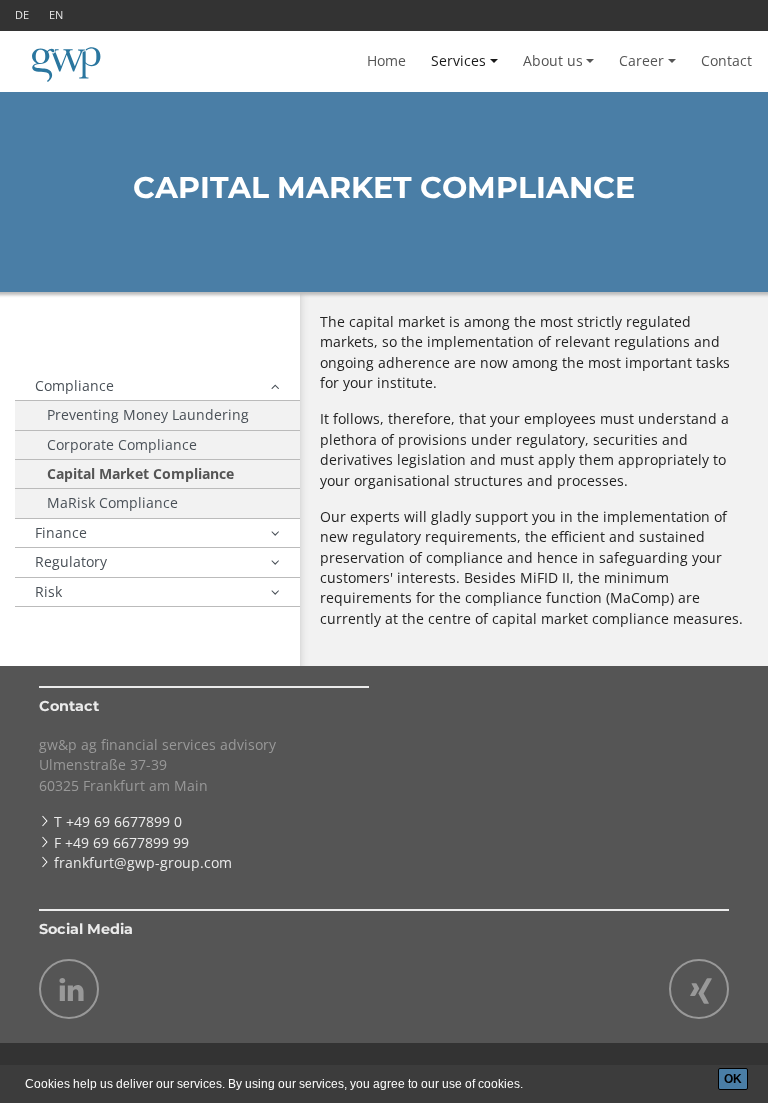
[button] (275, 386)
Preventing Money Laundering (148, 414)
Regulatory (71, 561)
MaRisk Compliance (112, 502)
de (22, 14)
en (56, 14)
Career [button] (641, 60)
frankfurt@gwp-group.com (143, 862)
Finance (61, 532)
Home (386, 60)
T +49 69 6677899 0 (118, 821)
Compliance (74, 385)
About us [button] (553, 60)
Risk (48, 591)
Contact (726, 60)
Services (458, 60)
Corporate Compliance (122, 444)
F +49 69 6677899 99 (121, 842)
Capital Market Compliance (140, 473)
